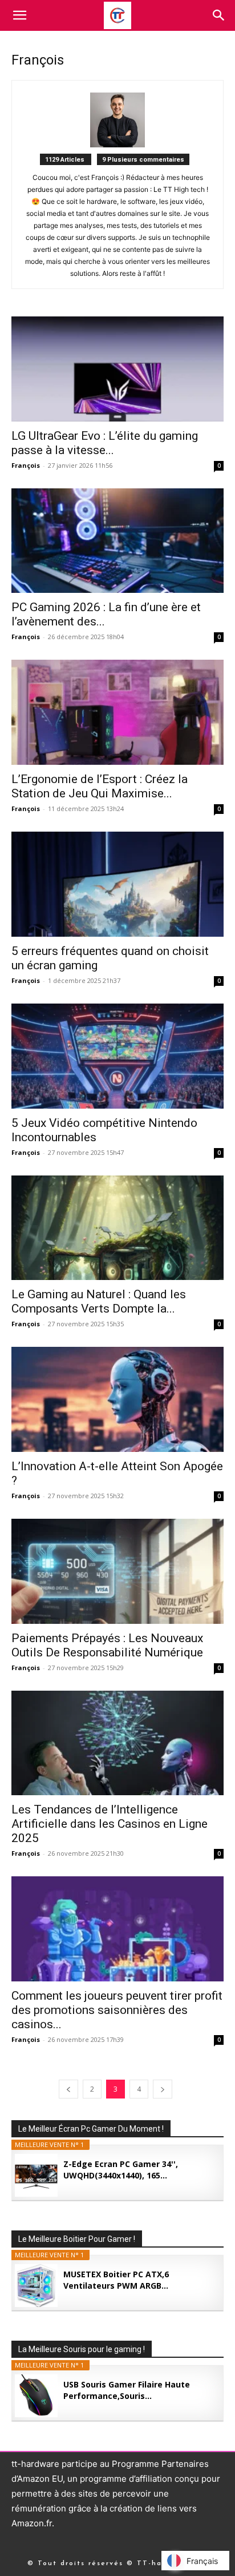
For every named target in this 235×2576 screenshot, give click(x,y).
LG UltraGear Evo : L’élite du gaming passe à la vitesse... (105, 443)
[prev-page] (68, 2089)
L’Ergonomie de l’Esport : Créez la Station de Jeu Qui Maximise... (100, 786)
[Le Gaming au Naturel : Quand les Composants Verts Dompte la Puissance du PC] (117, 1228)
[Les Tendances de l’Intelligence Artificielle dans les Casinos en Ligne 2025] (117, 1743)
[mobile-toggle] (19, 15)
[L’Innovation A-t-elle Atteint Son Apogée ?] (117, 1399)
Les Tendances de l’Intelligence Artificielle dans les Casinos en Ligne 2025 (110, 1824)
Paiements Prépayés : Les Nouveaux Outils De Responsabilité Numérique (107, 1645)
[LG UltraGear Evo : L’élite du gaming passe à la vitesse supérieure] (117, 369)
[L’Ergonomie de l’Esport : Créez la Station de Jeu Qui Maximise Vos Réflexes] (117, 712)
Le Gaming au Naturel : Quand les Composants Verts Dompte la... (99, 1301)
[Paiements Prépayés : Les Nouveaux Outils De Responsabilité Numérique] (117, 1571)
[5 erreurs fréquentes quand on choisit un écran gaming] (117, 884)
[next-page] (163, 2089)
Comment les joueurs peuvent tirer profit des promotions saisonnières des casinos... (117, 2010)
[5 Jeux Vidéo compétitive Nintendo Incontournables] (117, 1056)
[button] (219, 15)
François (26, 465)
